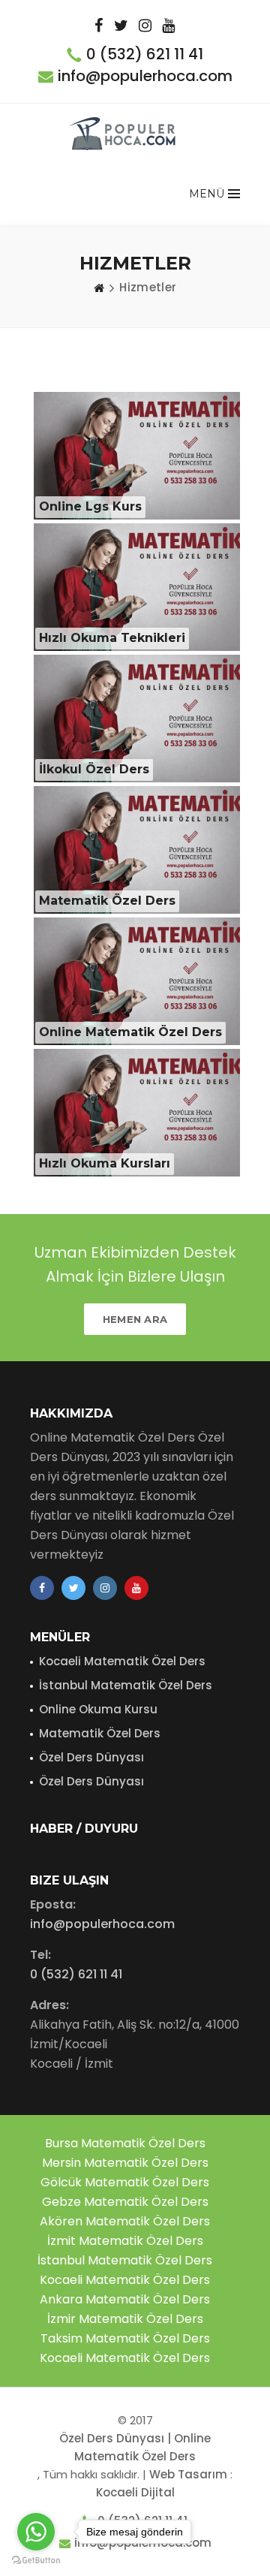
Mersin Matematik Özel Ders (125, 2163)
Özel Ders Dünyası (91, 1757)
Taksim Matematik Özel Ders (125, 2338)
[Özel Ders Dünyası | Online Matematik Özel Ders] (124, 134)
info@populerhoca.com (145, 76)
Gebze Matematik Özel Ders (125, 2202)
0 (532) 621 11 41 (145, 54)
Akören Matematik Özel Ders (125, 2221)
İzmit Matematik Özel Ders (125, 2241)
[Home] (99, 288)
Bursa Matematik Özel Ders (125, 2143)
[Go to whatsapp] (36, 2532)
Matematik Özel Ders (100, 1733)
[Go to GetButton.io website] (36, 2561)
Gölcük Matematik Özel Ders (125, 2182)
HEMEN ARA (135, 1319)
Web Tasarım (188, 2474)
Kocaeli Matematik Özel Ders (122, 1661)
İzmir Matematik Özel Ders (125, 2319)
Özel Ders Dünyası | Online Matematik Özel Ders (135, 2447)
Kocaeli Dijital (135, 2492)
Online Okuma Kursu (98, 1709)
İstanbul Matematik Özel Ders (126, 1685)
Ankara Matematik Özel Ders (125, 2299)
